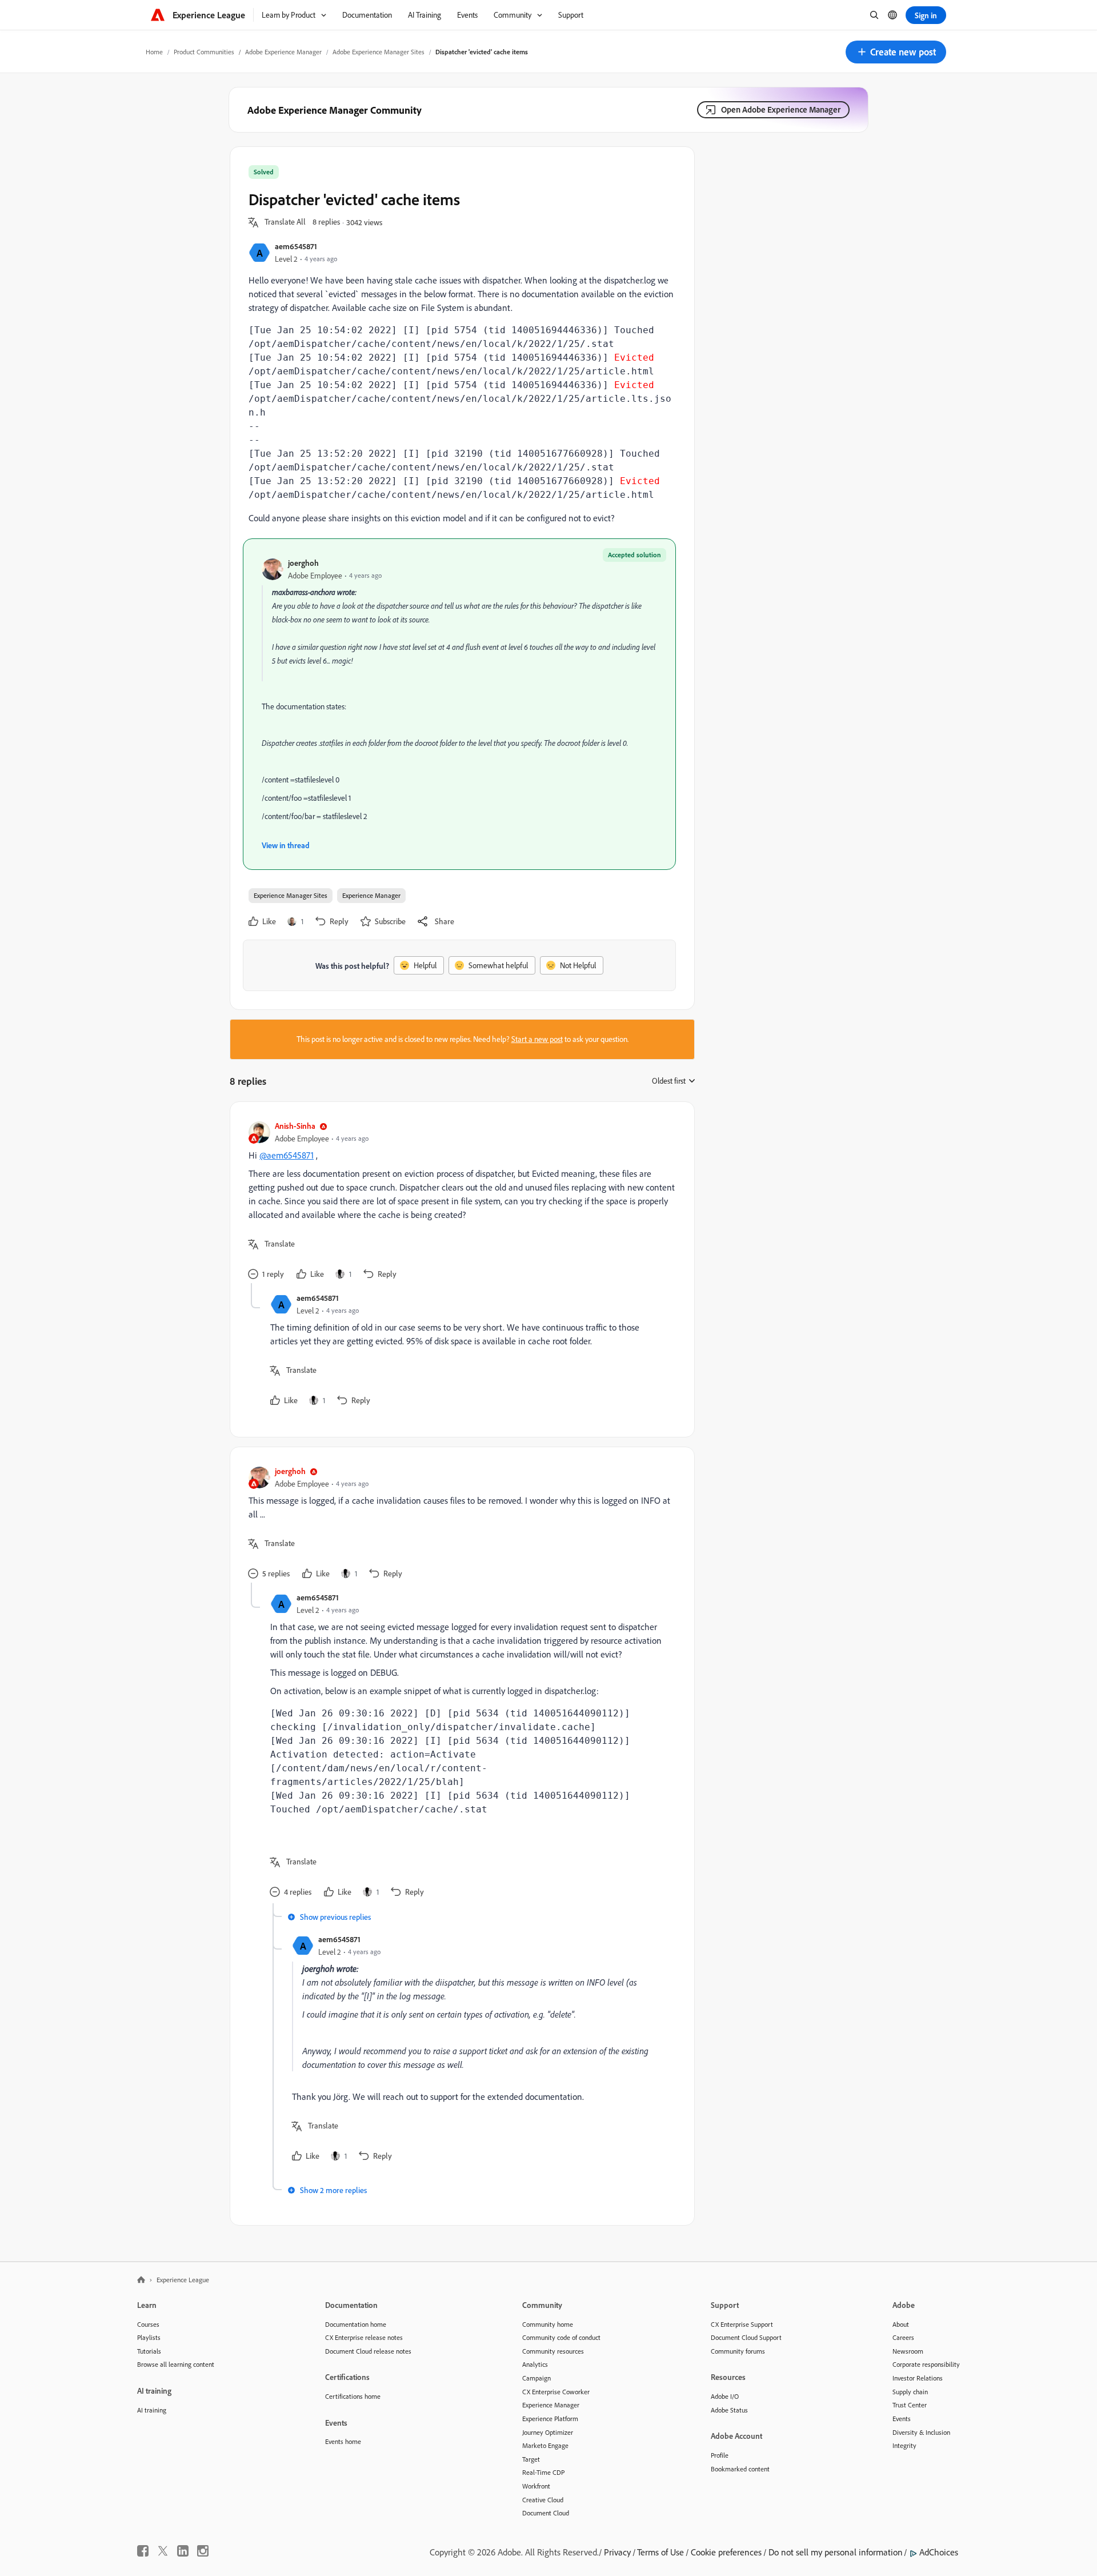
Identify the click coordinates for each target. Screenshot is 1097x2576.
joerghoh (303, 563)
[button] (896, 52)
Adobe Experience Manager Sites (379, 52)
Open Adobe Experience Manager (781, 109)
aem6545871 (296, 246)
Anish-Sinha (295, 1126)
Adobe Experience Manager (283, 52)
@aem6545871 (287, 1155)
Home (154, 52)
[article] (459, 1202)
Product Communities (204, 52)
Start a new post (537, 1039)
